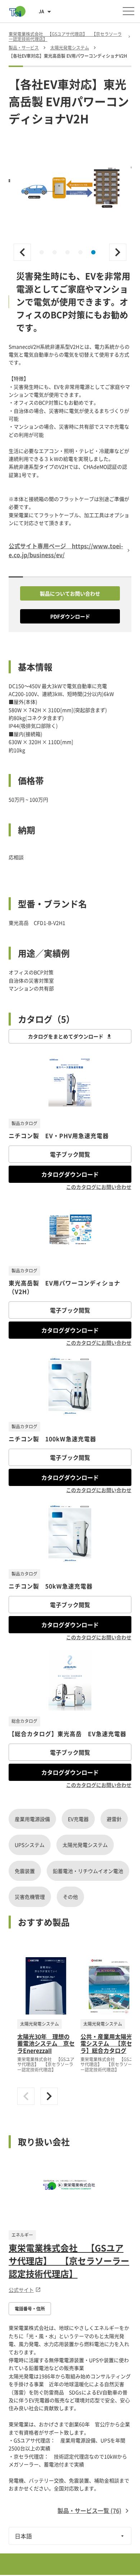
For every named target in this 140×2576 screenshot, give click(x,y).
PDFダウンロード (70, 616)
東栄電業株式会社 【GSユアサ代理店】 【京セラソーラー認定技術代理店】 (69, 2261)
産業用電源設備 (32, 1819)
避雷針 (114, 1819)
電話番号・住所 (30, 2309)
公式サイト (21, 2290)
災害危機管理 (30, 1897)
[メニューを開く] (129, 11)
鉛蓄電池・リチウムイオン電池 (88, 1871)
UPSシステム (30, 1845)
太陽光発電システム (85, 1845)
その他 (70, 1897)
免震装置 (25, 1871)
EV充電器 (78, 1819)
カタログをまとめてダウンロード (66, 1036)
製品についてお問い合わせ (70, 593)
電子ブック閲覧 (70, 1154)
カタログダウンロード (70, 1174)
